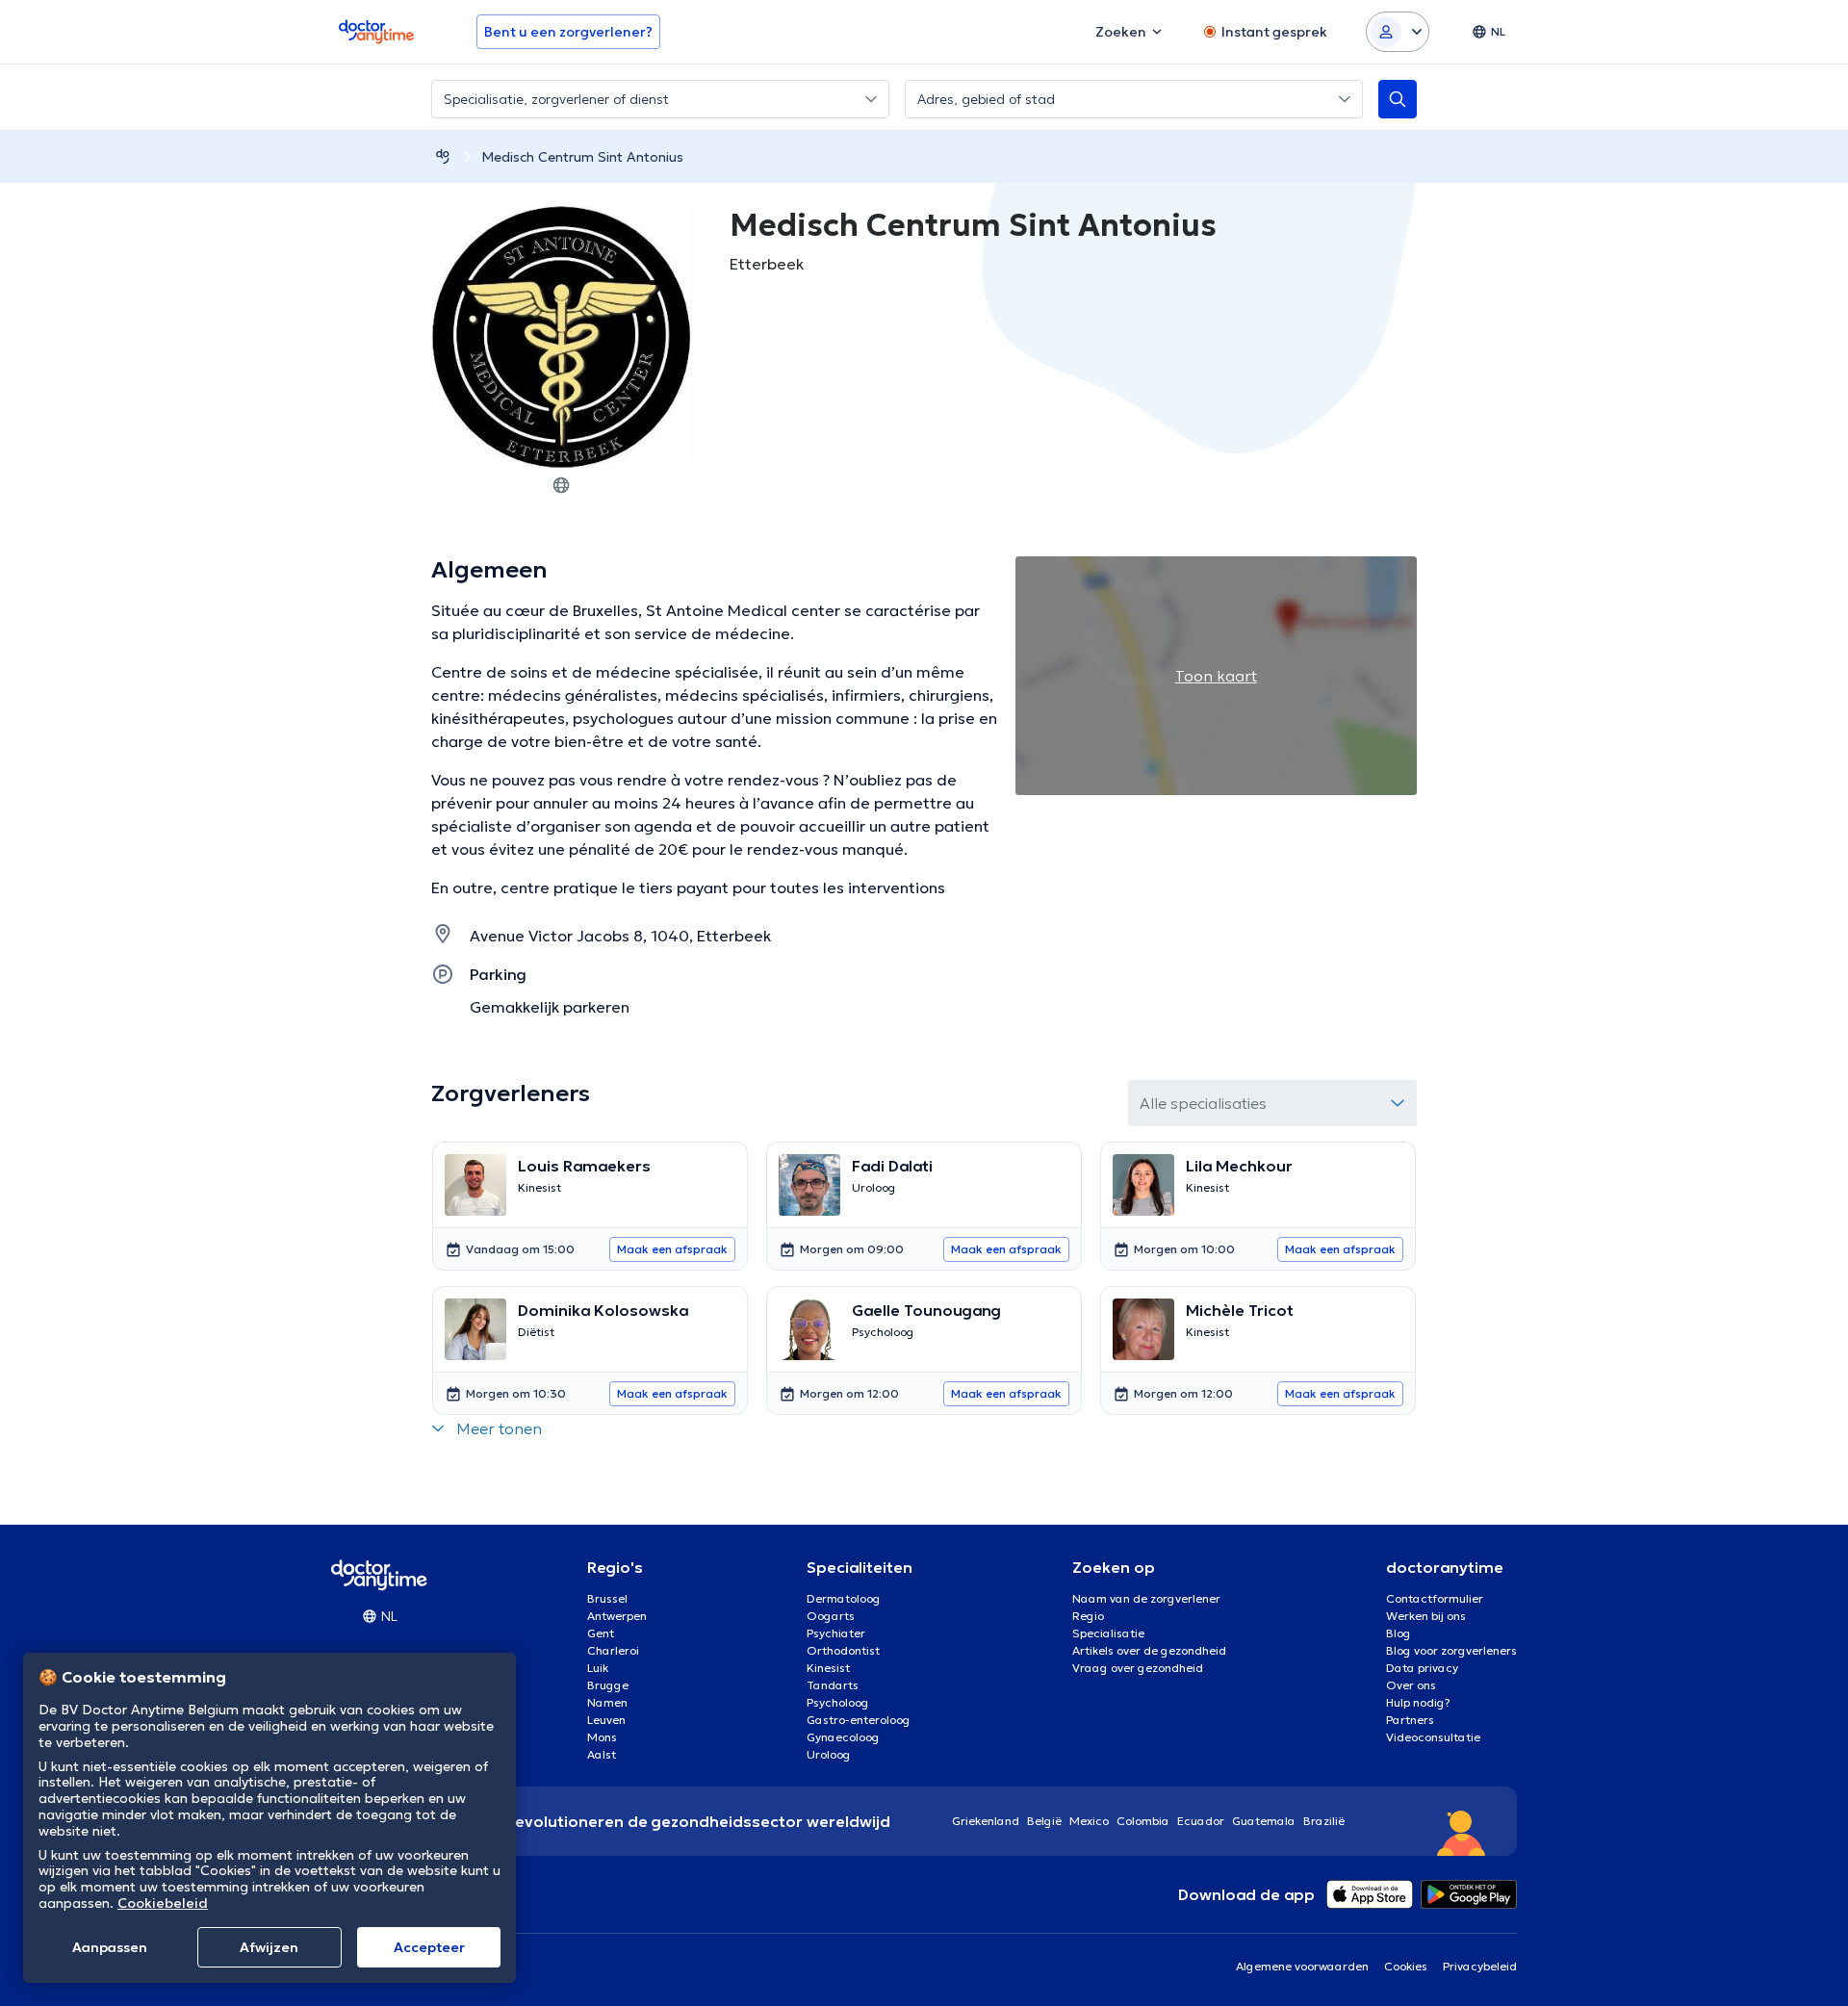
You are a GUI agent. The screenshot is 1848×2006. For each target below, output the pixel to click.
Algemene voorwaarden (1302, 1966)
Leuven (606, 1720)
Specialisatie (1108, 1633)
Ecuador (1201, 1821)
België (1044, 1821)
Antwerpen (617, 1616)
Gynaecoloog (843, 1737)
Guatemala (1264, 1821)
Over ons (1411, 1685)
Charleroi (613, 1650)
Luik (598, 1668)
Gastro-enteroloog (859, 1720)
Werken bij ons (1426, 1616)
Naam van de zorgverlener (1146, 1598)
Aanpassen (110, 1947)
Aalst (602, 1754)
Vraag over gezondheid (1138, 1668)
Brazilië (1324, 1821)
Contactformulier (1435, 1598)
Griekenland (986, 1821)
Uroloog (829, 1754)
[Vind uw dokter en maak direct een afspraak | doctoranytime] (443, 156)
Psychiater (836, 1633)
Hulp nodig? (1418, 1702)
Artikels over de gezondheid (1149, 1650)
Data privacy (1422, 1668)
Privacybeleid (1480, 1966)
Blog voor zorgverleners (1451, 1650)
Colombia (1143, 1821)
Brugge (608, 1685)
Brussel (607, 1598)
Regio (1088, 1616)
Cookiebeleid (163, 1903)
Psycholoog (838, 1702)
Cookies (1406, 1966)
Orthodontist (843, 1650)
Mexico (1089, 1821)
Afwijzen (269, 1947)
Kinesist (828, 1668)
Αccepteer (429, 1947)
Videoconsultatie (1433, 1737)
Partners (1410, 1720)
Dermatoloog (844, 1598)
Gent (601, 1633)
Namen (607, 1702)
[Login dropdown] (1398, 32)
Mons (602, 1737)
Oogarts (831, 1616)
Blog (1399, 1633)
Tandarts (833, 1685)
